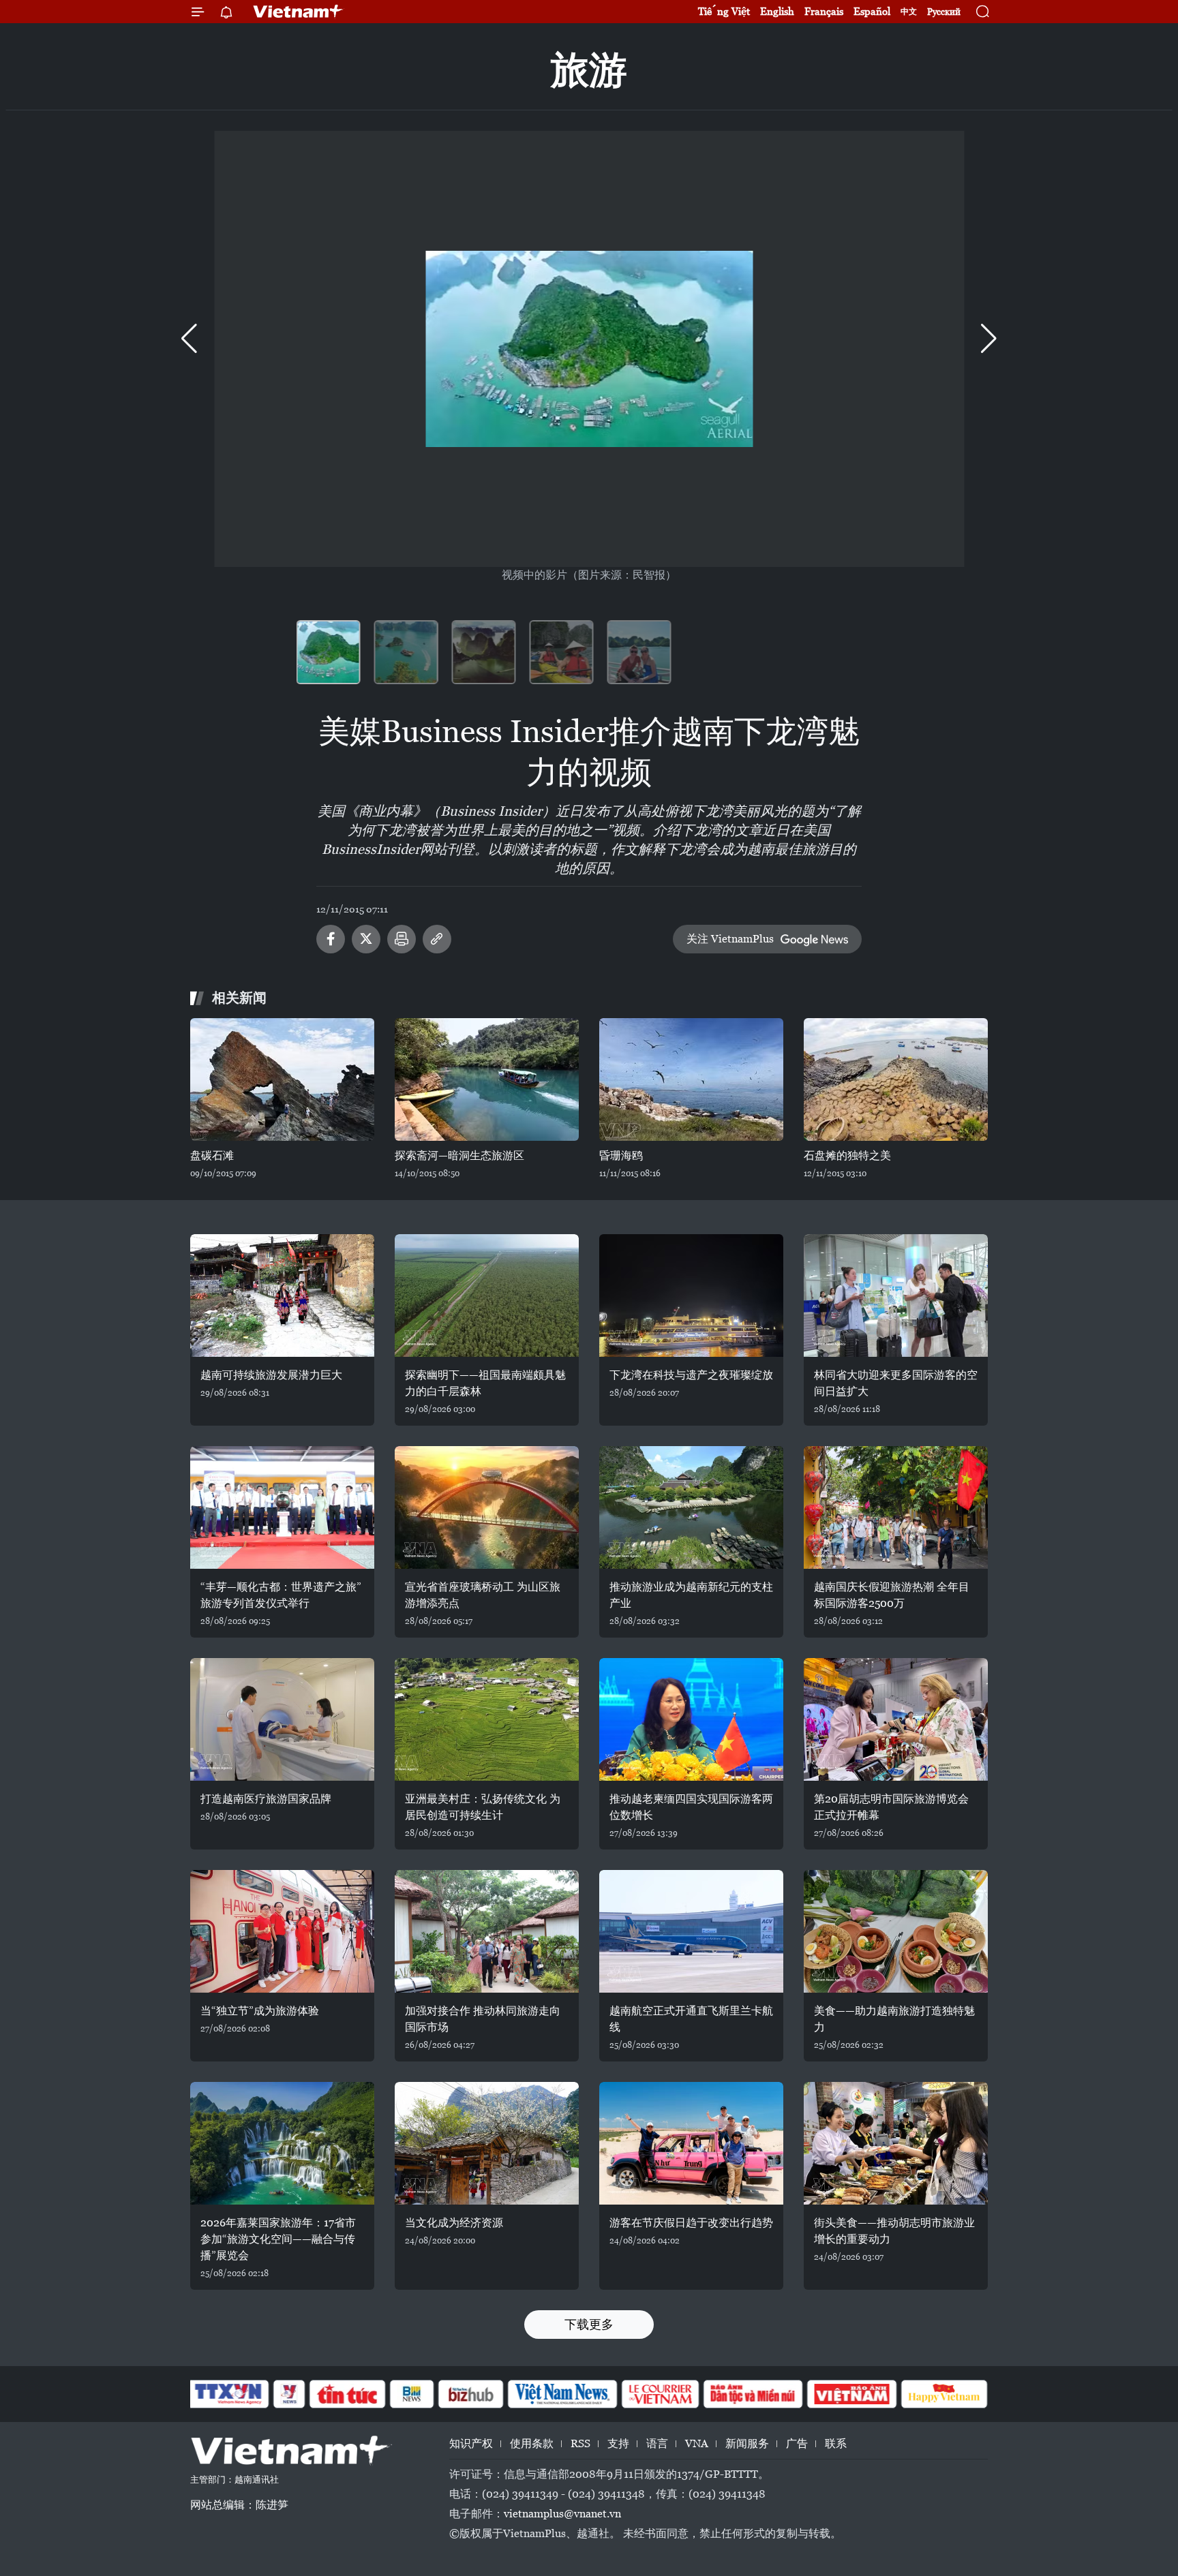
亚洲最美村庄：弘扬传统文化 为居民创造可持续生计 (483, 1807)
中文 (909, 12)
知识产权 (471, 2443)
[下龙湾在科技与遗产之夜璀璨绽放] (691, 1295)
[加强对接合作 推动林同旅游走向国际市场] (487, 1931)
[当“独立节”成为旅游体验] (282, 1931)
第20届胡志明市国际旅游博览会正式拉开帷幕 (891, 1807)
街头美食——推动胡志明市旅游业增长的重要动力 (894, 2231)
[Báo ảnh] (851, 2394)
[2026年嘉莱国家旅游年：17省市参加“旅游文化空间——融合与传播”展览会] (282, 2143)
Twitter (366, 939)
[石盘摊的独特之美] (896, 1079)
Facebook (331, 939)
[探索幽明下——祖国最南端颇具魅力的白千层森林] (487, 1295)
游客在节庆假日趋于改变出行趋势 (691, 2223)
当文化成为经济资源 (454, 2223)
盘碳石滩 (212, 1155)
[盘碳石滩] (282, 1079)
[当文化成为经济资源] (487, 2143)
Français (824, 11)
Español (872, 11)
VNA (697, 2443)
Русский (944, 12)
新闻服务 (747, 2443)
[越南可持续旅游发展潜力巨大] (282, 1295)
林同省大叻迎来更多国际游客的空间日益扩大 (896, 1383)
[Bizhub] (470, 2394)
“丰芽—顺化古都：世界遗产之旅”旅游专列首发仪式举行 (281, 1595)
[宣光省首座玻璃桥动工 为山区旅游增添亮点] (487, 1507)
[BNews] (412, 2394)
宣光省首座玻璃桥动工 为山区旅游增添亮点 (483, 1595)
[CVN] (660, 2394)
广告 (797, 2443)
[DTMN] (753, 2394)
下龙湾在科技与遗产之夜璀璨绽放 (691, 1375)
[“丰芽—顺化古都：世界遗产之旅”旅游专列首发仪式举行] (282, 1507)
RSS (580, 2443)
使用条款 (532, 2443)
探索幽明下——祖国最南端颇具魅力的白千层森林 (485, 1383)
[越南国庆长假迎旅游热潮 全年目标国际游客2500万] (896, 1507)
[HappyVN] (944, 2394)
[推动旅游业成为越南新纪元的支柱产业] (691, 1507)
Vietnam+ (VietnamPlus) (299, 12)
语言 (657, 2443)
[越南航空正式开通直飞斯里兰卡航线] (691, 1931)
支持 (618, 2443)
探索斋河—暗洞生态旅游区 (459, 1155)
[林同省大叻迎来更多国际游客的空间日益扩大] (896, 1295)
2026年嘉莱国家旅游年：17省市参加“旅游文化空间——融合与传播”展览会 (278, 2239)
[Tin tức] (348, 2394)
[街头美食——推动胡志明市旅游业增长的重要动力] (896, 2143)
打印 (402, 939)
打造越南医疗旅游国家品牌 (266, 1799)
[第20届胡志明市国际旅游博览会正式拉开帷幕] (896, 1719)
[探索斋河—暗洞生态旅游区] (487, 1079)
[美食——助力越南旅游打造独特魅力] (896, 1931)
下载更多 (589, 2324)
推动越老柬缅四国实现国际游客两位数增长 (691, 1807)
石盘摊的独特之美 (847, 1155)
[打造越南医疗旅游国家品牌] (282, 1719)
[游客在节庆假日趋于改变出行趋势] (691, 2143)
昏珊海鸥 (621, 1155)
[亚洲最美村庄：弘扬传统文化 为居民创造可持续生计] (487, 1719)
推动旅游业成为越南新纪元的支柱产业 (691, 1595)
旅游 (589, 70)
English (777, 11)
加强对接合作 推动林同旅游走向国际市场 (483, 2019)
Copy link (437, 939)
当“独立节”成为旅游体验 (260, 2011)
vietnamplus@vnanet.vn (562, 2514)
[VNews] (289, 2394)
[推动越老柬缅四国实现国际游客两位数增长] (691, 1719)
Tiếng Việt (724, 11)
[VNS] (562, 2394)
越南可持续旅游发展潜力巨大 (271, 1375)
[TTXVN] (228, 2394)
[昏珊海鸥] (691, 1079)
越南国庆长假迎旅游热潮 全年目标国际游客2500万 (892, 1595)
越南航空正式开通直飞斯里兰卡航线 (691, 2019)
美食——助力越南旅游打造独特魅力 (894, 2019)
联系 (836, 2443)
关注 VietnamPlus (730, 939)
